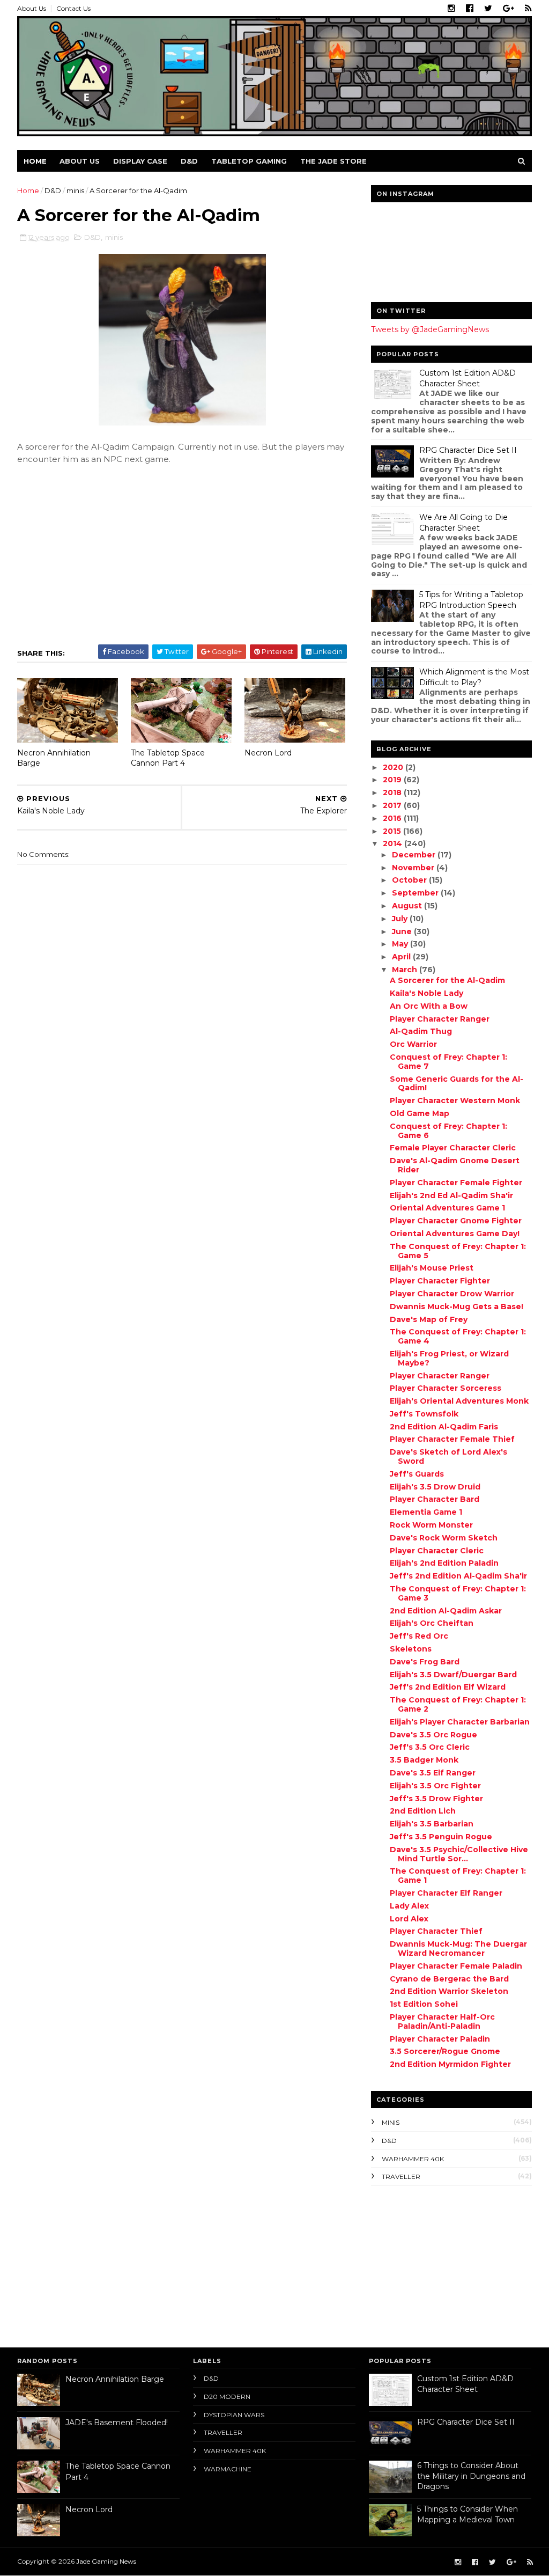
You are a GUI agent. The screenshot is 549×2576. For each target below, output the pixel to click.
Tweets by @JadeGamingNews (430, 329)
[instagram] (451, 9)
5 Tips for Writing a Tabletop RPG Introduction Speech (471, 600)
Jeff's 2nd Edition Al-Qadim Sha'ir (458, 1576)
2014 (394, 843)
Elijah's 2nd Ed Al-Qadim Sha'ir (451, 1195)
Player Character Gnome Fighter (456, 1221)
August (408, 906)
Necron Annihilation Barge (54, 758)
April (402, 957)
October (410, 880)
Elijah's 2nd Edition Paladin (444, 1563)
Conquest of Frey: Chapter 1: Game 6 (448, 1131)
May (401, 944)
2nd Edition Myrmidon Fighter (450, 2064)
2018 (393, 792)
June (403, 931)
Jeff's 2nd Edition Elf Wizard (448, 1687)
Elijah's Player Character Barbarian (460, 1722)
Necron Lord (268, 753)
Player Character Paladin (440, 2039)
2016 (393, 818)
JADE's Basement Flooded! (117, 2423)
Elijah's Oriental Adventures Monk (459, 1401)
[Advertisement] (438, 2264)
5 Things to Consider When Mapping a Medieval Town (468, 2514)
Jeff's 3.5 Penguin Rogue (441, 1837)
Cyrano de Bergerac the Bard (449, 1979)
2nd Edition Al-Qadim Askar (446, 1611)
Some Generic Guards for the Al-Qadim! (457, 1084)
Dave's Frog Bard (425, 1662)
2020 (394, 767)
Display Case (140, 161)
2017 (393, 805)
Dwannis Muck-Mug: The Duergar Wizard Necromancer (458, 1948)
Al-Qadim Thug (421, 1031)
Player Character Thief (436, 1931)
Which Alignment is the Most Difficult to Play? (474, 677)
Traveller (401, 2177)
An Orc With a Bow (429, 1006)
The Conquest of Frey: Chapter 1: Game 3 (458, 1593)
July (401, 919)
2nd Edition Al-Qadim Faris (444, 1427)
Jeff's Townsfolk (424, 1414)
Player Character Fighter (440, 1281)
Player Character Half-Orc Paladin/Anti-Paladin (442, 2021)
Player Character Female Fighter (456, 1183)
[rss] (528, 9)
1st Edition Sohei (424, 2004)
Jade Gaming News (106, 2561)
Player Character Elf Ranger (446, 1893)
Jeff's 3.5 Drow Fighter (436, 1799)
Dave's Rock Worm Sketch (444, 1538)
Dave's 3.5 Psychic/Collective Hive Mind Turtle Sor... (459, 1854)
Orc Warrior (413, 1044)
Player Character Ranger (440, 1019)
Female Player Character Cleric (453, 1148)
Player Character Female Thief (452, 1439)
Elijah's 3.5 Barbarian (432, 1824)
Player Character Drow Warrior (452, 1294)
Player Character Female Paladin (456, 1966)
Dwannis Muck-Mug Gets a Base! (457, 1307)
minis (75, 190)
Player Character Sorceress (446, 1388)
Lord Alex (409, 1919)
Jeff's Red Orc (419, 1636)
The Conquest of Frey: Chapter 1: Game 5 (458, 1251)
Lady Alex (409, 1906)
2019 (393, 780)
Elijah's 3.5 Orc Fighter (435, 1786)
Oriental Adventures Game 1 (447, 1208)
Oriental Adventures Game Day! (455, 1234)
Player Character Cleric (437, 1551)
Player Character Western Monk (455, 1100)
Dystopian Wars (234, 2415)
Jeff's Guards (417, 1474)
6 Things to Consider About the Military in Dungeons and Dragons (471, 2476)
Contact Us (73, 8)
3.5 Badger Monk (424, 1760)
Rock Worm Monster (431, 1525)
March (406, 970)
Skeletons (411, 1649)
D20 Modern (227, 2397)
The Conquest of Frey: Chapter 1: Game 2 (458, 1704)
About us (80, 161)
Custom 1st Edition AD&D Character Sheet (468, 378)
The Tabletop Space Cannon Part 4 (168, 758)
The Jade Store (333, 161)
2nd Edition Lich (423, 1811)
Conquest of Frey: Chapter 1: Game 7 (448, 1062)
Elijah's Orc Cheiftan (432, 1623)
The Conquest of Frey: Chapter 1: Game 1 (458, 1876)
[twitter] (488, 9)
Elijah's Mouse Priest (432, 1268)
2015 (393, 831)
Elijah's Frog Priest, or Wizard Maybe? (449, 1358)
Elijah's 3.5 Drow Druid (435, 1487)
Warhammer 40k (413, 2159)
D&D (189, 161)
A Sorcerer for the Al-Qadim (447, 980)
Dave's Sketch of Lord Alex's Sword (448, 1456)
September (416, 893)
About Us (32, 8)
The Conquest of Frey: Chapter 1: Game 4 (458, 1336)
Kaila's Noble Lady (426, 993)
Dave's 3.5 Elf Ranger (433, 1773)
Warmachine (228, 2469)
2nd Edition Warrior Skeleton (449, 1991)
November (414, 868)
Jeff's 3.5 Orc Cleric (430, 1747)
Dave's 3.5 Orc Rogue (433, 1735)
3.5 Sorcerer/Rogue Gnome (445, 2051)
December (415, 855)
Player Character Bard (435, 1499)
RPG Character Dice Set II (468, 450)
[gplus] (509, 9)
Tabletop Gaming (249, 161)
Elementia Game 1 (426, 1512)
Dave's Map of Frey (429, 1319)
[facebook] (470, 9)
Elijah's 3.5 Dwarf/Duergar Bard (453, 1675)
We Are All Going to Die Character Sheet (463, 523)
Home (35, 161)
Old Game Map (420, 1113)
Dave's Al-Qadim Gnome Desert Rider (455, 1165)
